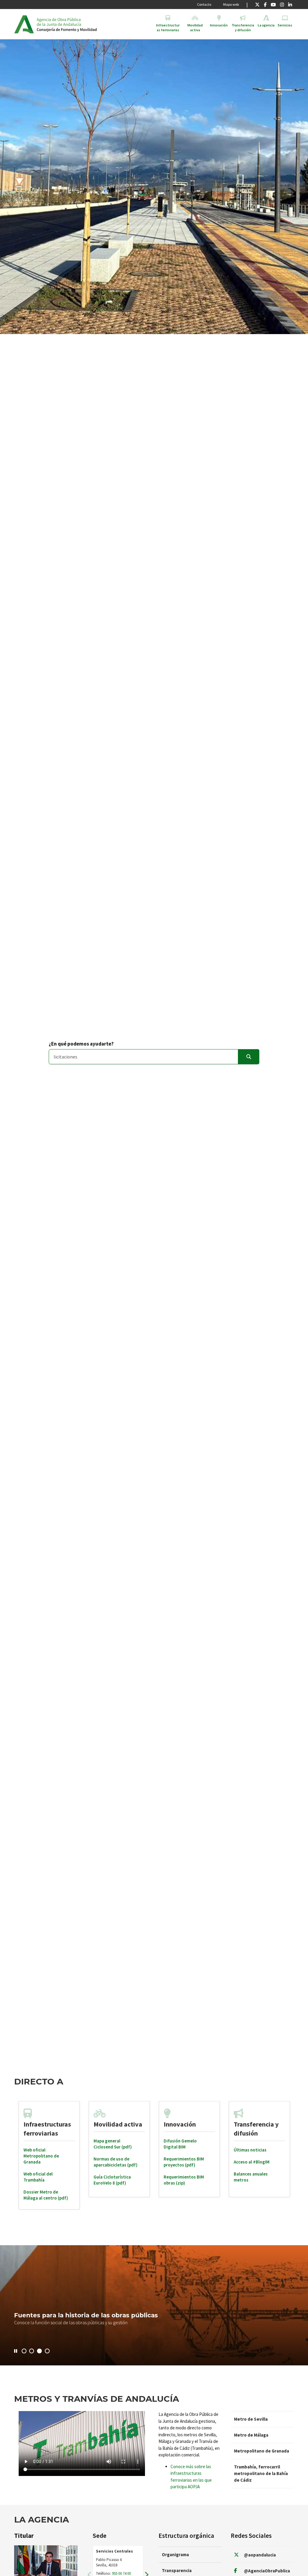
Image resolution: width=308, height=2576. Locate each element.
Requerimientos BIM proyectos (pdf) (184, 2162)
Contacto (204, 4)
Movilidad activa (118, 2124)
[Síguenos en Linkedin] (290, 5)
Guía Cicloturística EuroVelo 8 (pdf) (112, 2180)
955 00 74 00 (121, 2573)
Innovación (180, 2124)
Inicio (83, 24)
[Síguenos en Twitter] (257, 5)
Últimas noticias (250, 2150)
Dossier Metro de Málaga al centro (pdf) (46, 2195)
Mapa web (231, 4)
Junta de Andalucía (24, 24)
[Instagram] (282, 5)
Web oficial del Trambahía (38, 2177)
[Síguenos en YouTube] (273, 5)
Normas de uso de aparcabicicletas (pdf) (115, 2162)
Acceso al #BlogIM (252, 2162)
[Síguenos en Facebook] (265, 5)
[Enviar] (249, 1057)
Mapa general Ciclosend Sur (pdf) (113, 2144)
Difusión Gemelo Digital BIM (180, 2144)
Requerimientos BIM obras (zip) (184, 2180)
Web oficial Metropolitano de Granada (41, 2156)
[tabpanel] (49, 2155)
